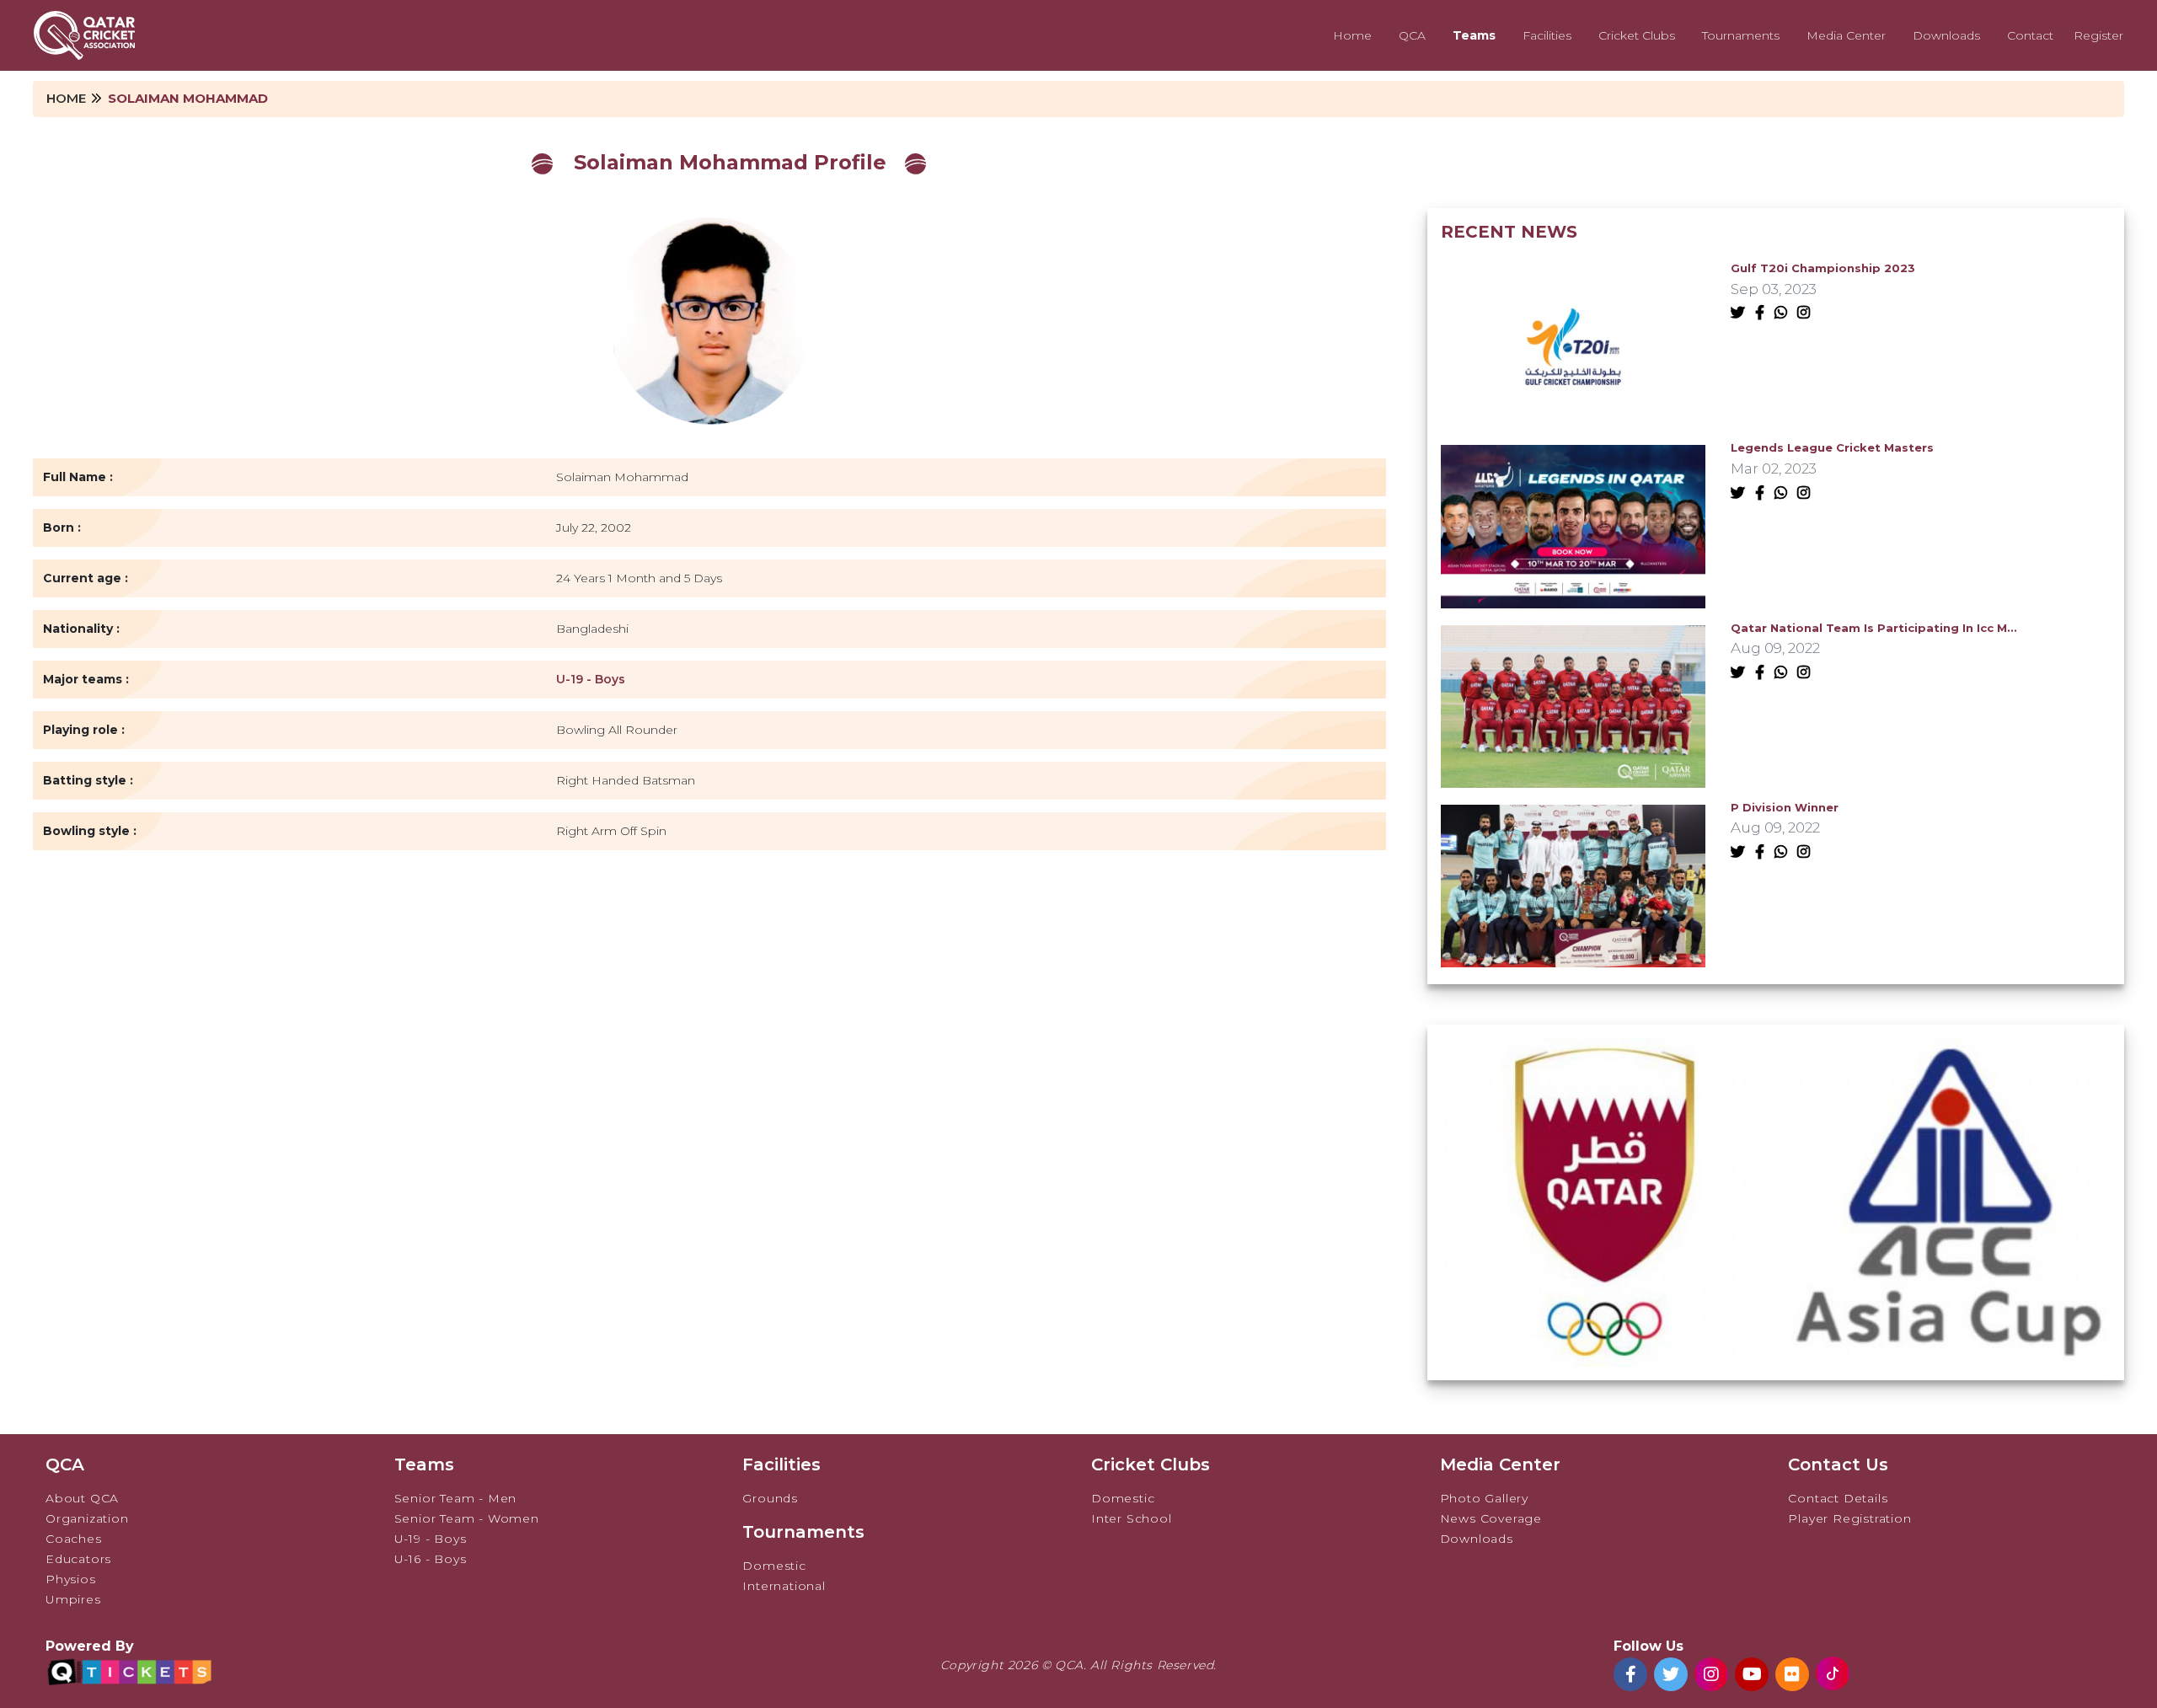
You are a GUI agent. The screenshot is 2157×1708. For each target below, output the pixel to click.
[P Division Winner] (1573, 885)
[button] (1765, 1346)
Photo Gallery (1484, 1498)
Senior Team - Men (456, 1498)
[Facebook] (1763, 313)
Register (2098, 35)
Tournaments (1741, 35)
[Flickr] (1792, 1674)
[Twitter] (1741, 313)
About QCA (82, 1498)
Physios (71, 1579)
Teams (1474, 35)
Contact (2030, 35)
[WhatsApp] (1784, 313)
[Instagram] (1807, 313)
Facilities (1547, 35)
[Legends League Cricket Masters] (1573, 525)
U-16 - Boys (431, 1559)
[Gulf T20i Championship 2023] (1573, 346)
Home (1352, 35)
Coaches (74, 1539)
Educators (78, 1559)
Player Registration (1849, 1518)
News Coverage (1491, 1518)
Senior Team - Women (467, 1518)
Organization (87, 1518)
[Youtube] (1752, 1674)
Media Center (1846, 35)
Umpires (73, 1599)
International (784, 1586)
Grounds (770, 1498)
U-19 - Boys (591, 679)
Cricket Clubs (1637, 35)
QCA (1412, 35)
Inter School (1132, 1518)
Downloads (1946, 35)
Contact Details (1838, 1498)
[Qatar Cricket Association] (84, 35)
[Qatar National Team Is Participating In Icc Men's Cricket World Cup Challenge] (1573, 705)
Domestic (774, 1566)
